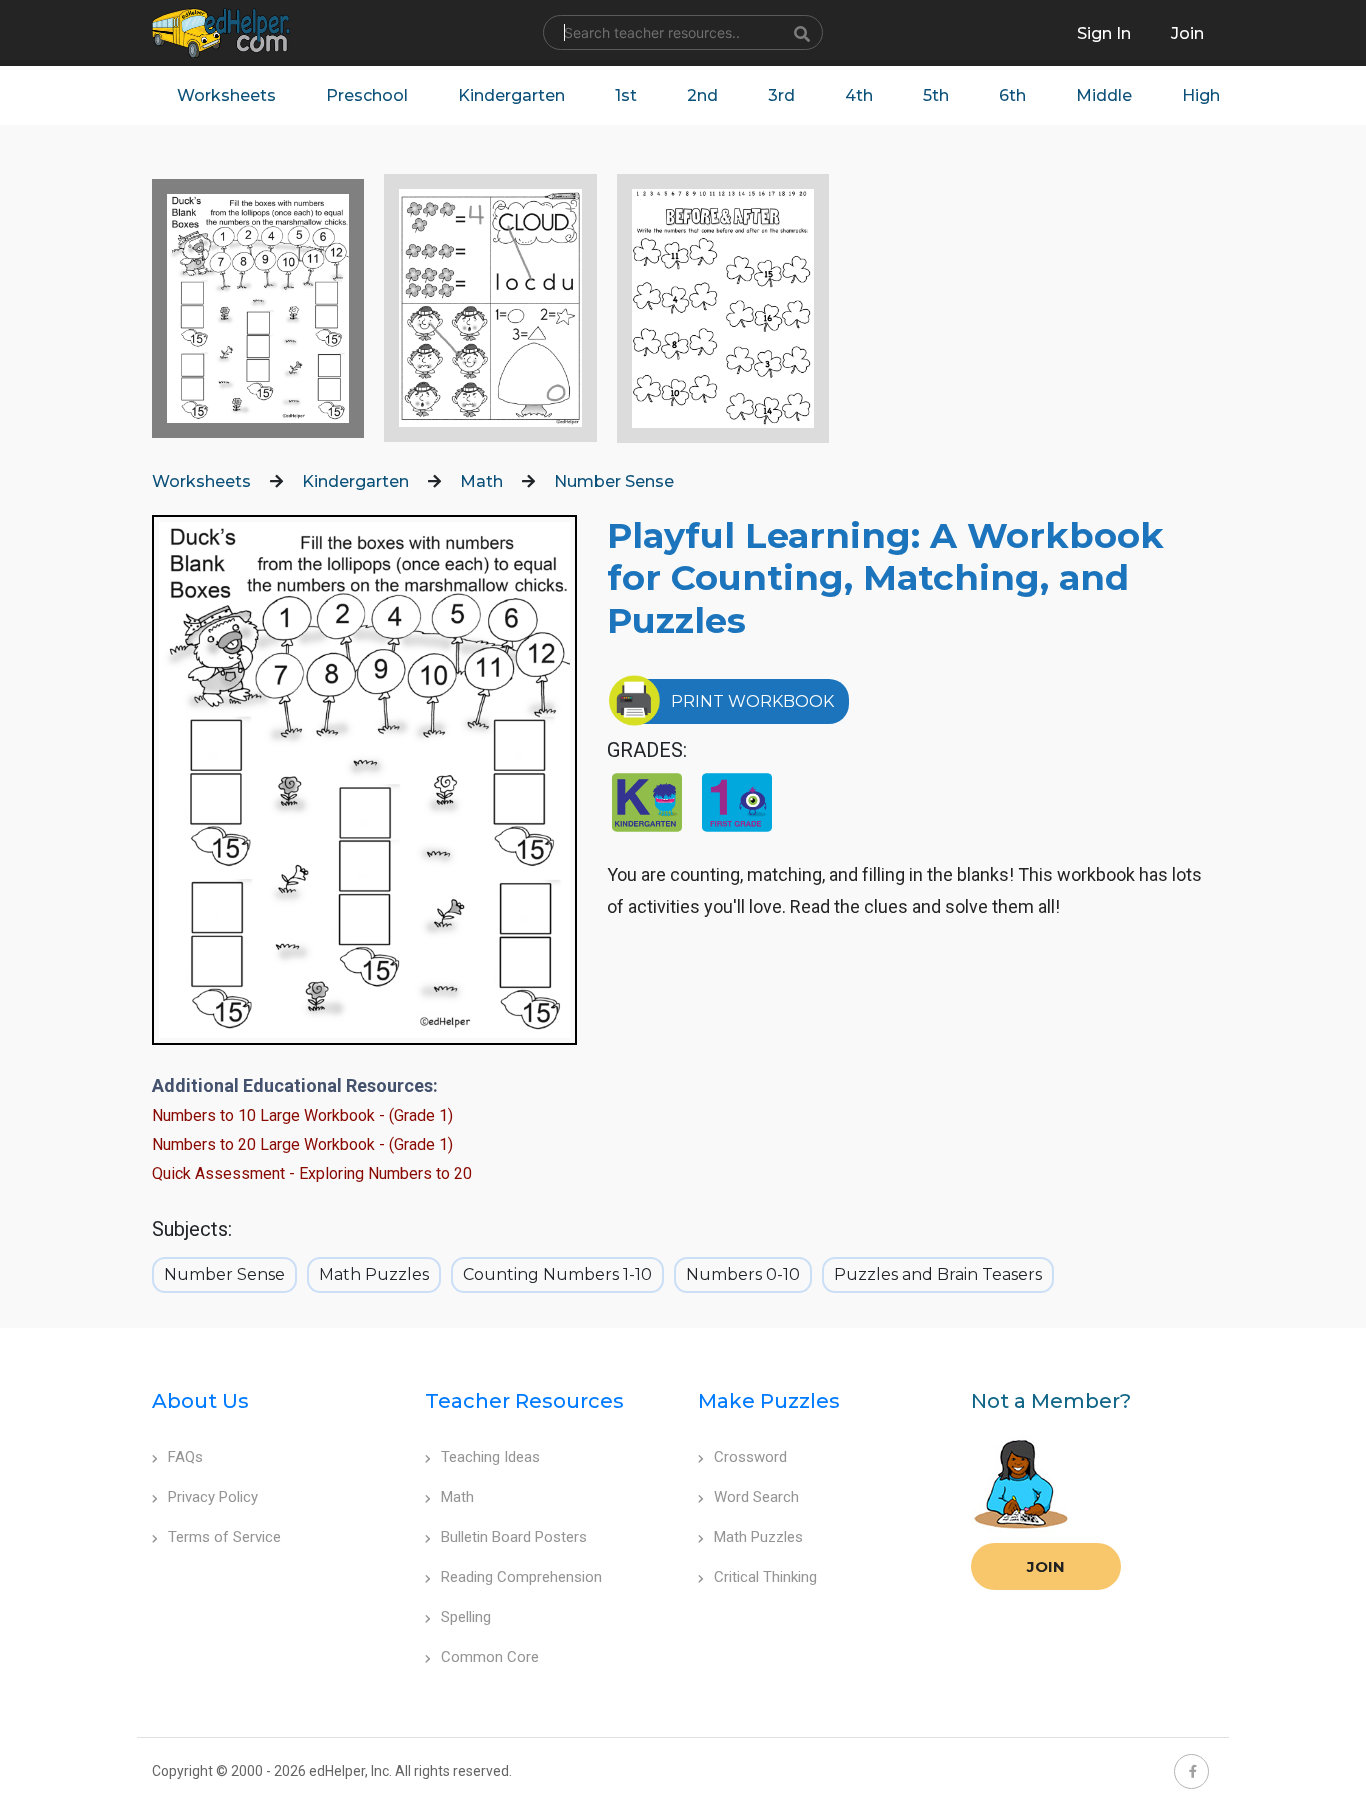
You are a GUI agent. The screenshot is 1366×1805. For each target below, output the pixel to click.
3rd (781, 95)
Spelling (466, 1617)
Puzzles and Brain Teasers (938, 1274)
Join (1046, 1566)
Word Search (756, 1497)
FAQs (185, 1457)
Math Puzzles (374, 1274)
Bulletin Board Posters (514, 1537)
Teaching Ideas (490, 1457)
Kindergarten (511, 95)
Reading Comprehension (521, 1577)
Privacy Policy (213, 1497)
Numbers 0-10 (743, 1274)
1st (626, 95)
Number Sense (614, 481)
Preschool (367, 95)
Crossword (750, 1457)
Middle (1104, 95)
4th (859, 95)
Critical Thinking (765, 1577)
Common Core (490, 1657)
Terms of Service (224, 1537)
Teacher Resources (524, 1401)
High (1201, 95)
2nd (702, 95)
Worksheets (226, 95)
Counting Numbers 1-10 (557, 1274)
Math (481, 481)
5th (936, 95)
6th (1012, 95)
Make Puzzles (769, 1401)
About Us (200, 1401)
